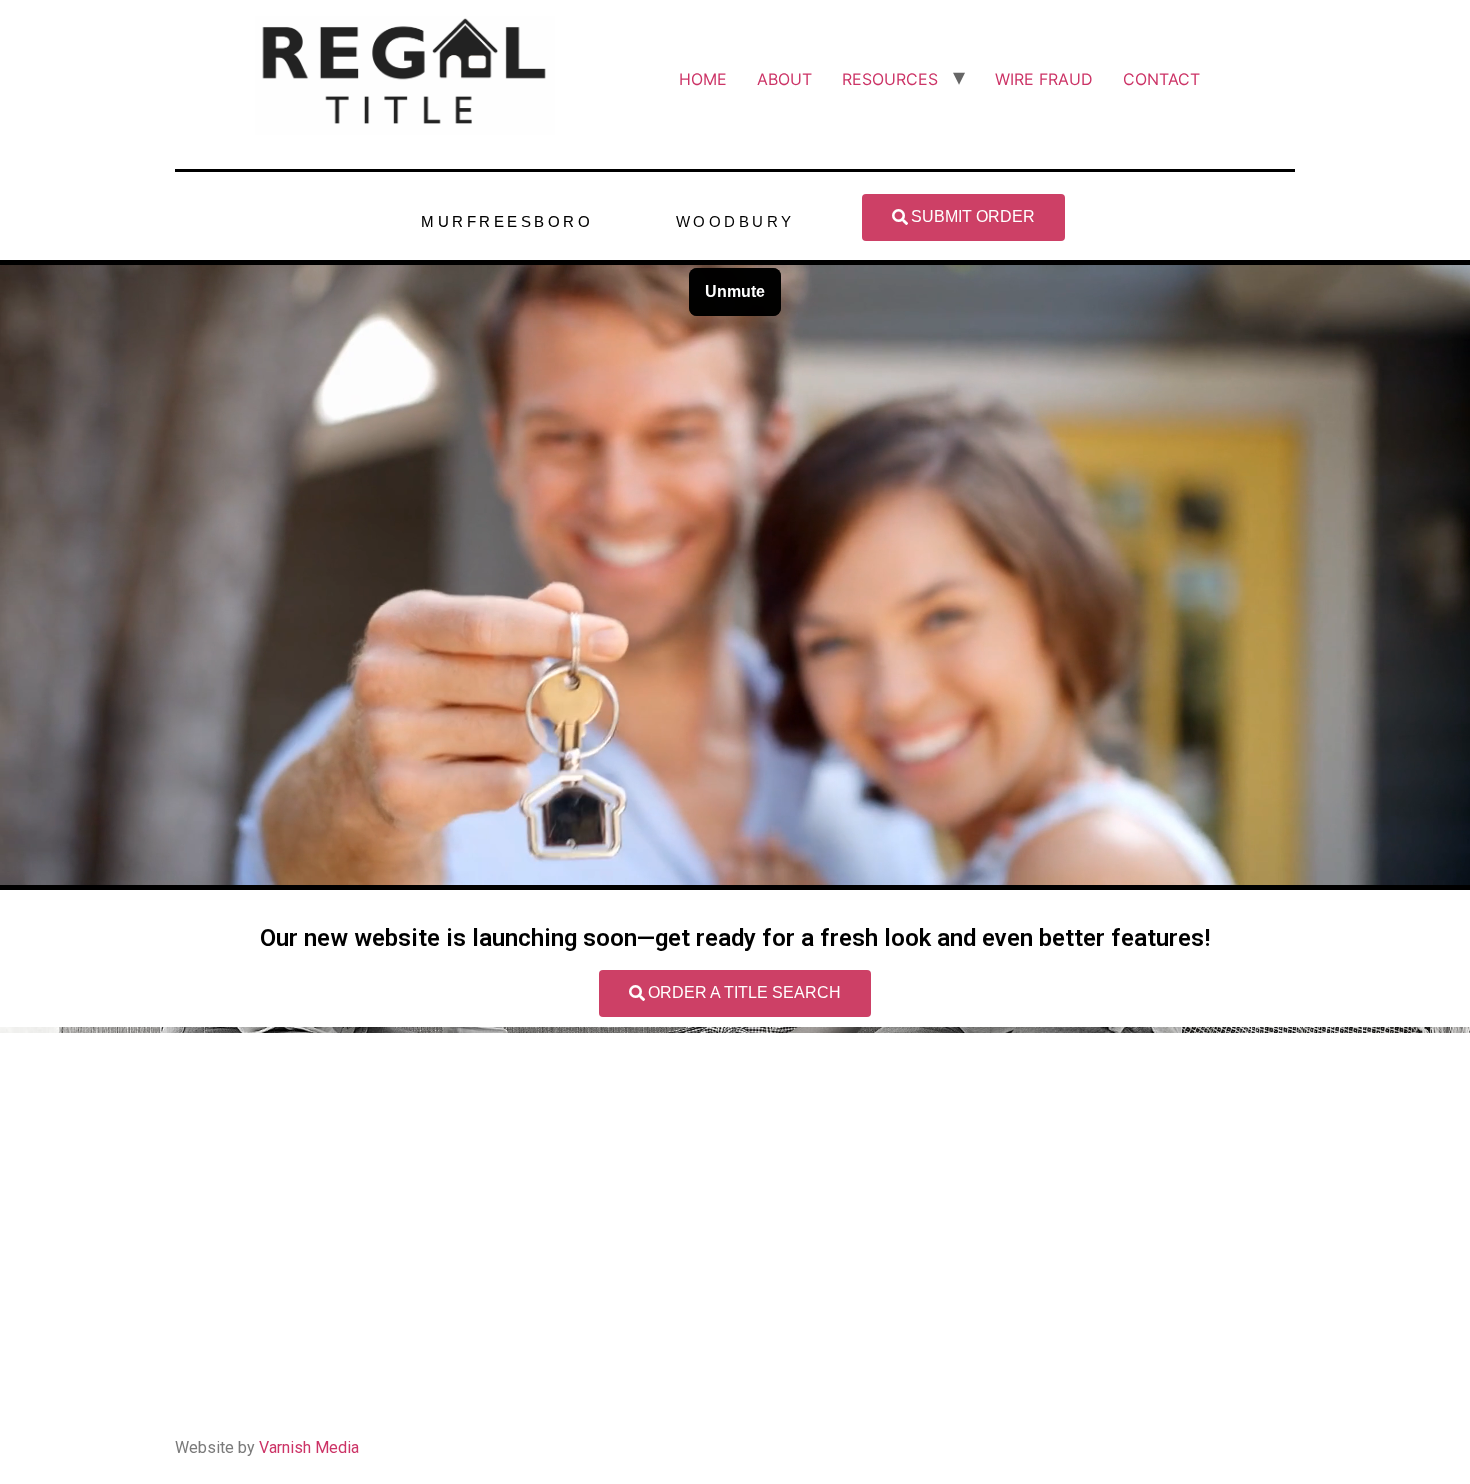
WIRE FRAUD (1044, 79)
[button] (963, 217)
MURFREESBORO (507, 221)
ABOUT (784, 79)
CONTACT (1161, 79)
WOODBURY (735, 221)
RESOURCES (890, 79)
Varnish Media (309, 1447)
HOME (703, 79)
